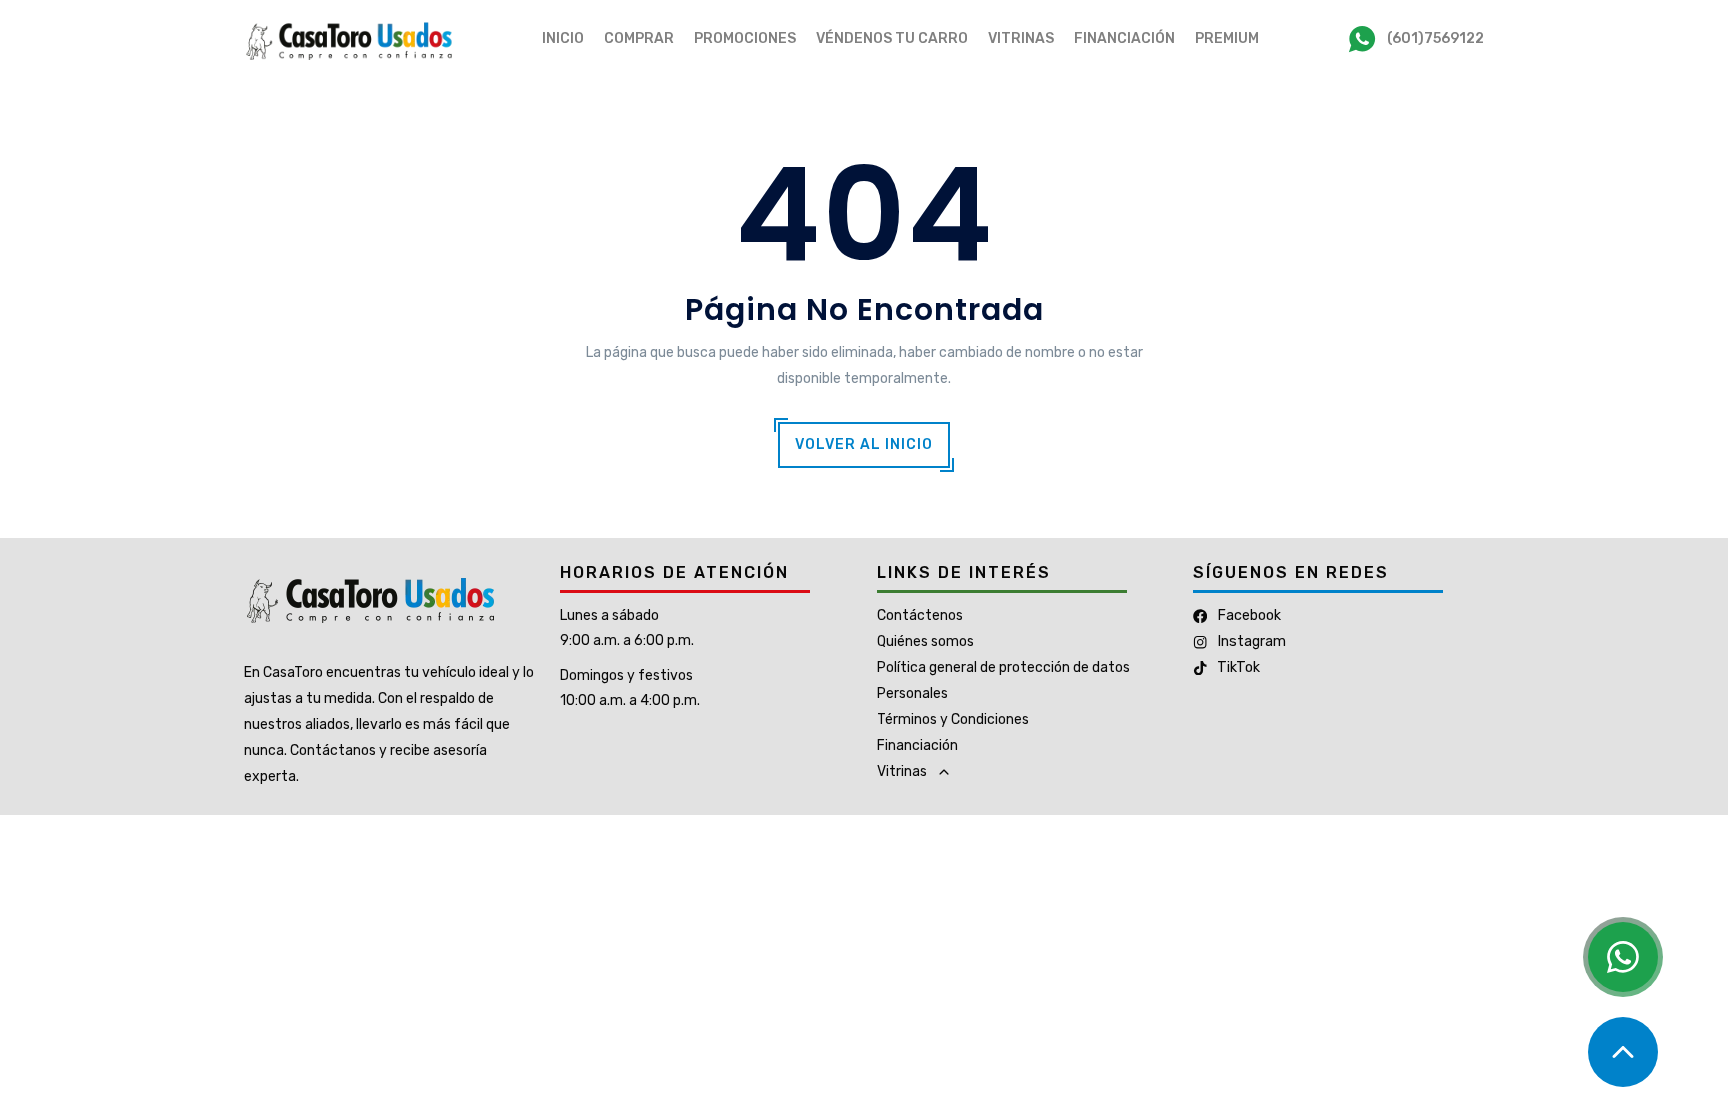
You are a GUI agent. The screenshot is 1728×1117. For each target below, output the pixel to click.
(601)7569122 (1435, 38)
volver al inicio (864, 444)
